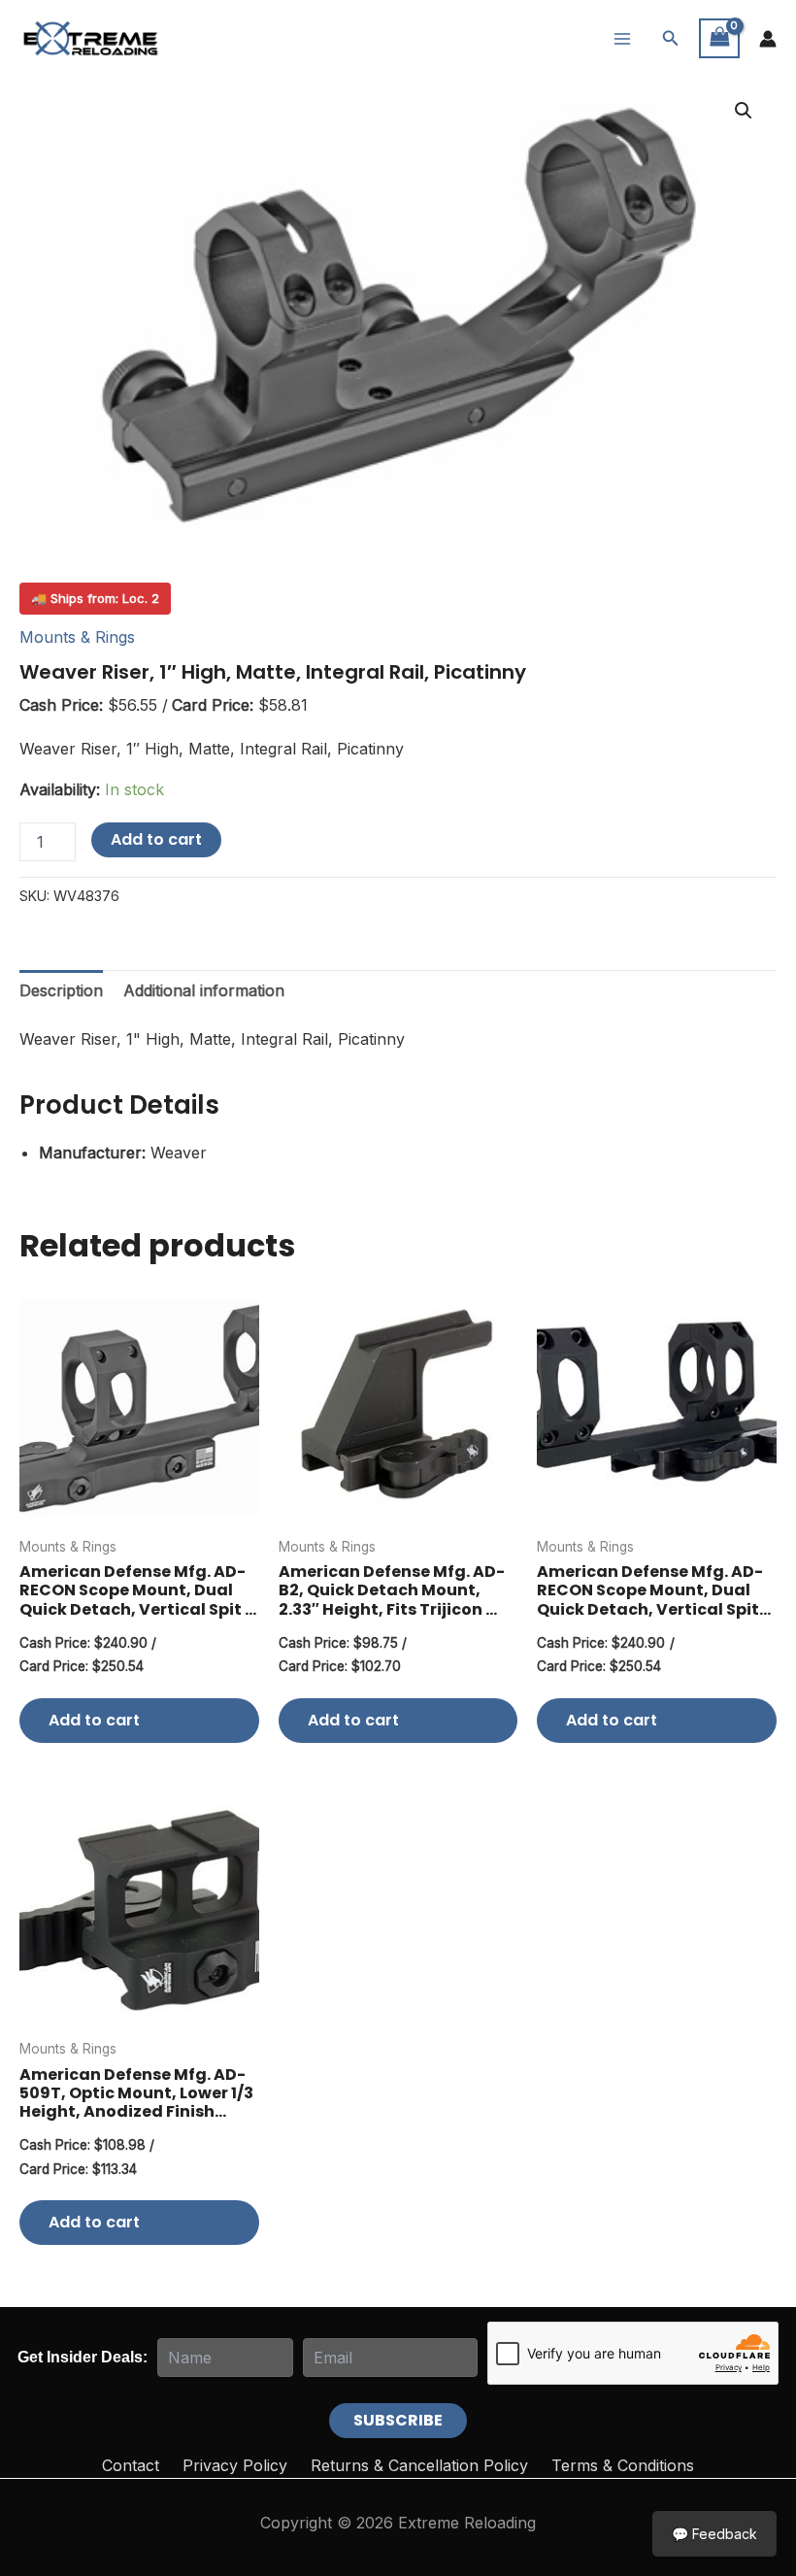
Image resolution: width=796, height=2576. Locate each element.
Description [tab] (61, 990)
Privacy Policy (235, 2465)
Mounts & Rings (77, 637)
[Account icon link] (768, 39)
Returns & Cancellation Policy (419, 2465)
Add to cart (156, 839)
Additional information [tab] (204, 990)
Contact (131, 2465)
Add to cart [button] (94, 1720)
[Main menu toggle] (622, 38)
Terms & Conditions (623, 2465)
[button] (671, 38)
